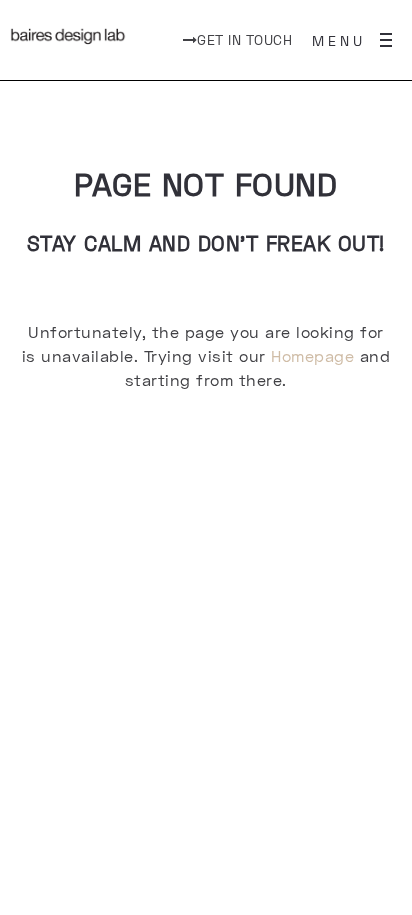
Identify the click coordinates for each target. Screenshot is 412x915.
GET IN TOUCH (244, 39)
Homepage (312, 355)
